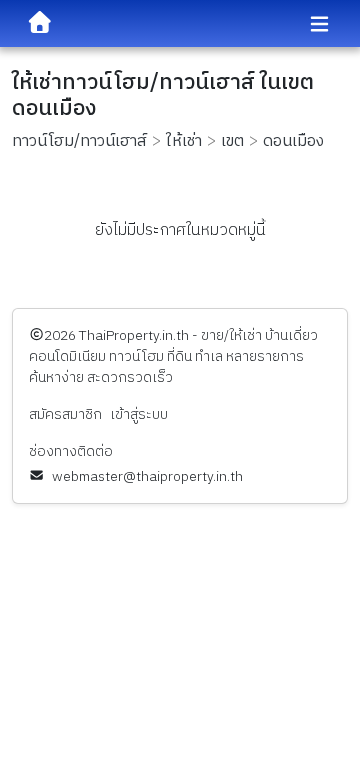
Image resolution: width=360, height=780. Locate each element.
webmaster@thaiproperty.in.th (147, 476)
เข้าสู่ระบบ (139, 414)
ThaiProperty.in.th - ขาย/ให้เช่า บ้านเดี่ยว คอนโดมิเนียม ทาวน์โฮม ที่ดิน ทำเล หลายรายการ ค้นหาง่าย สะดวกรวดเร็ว (173, 356)
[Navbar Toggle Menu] (319, 25)
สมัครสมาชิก (65, 414)
